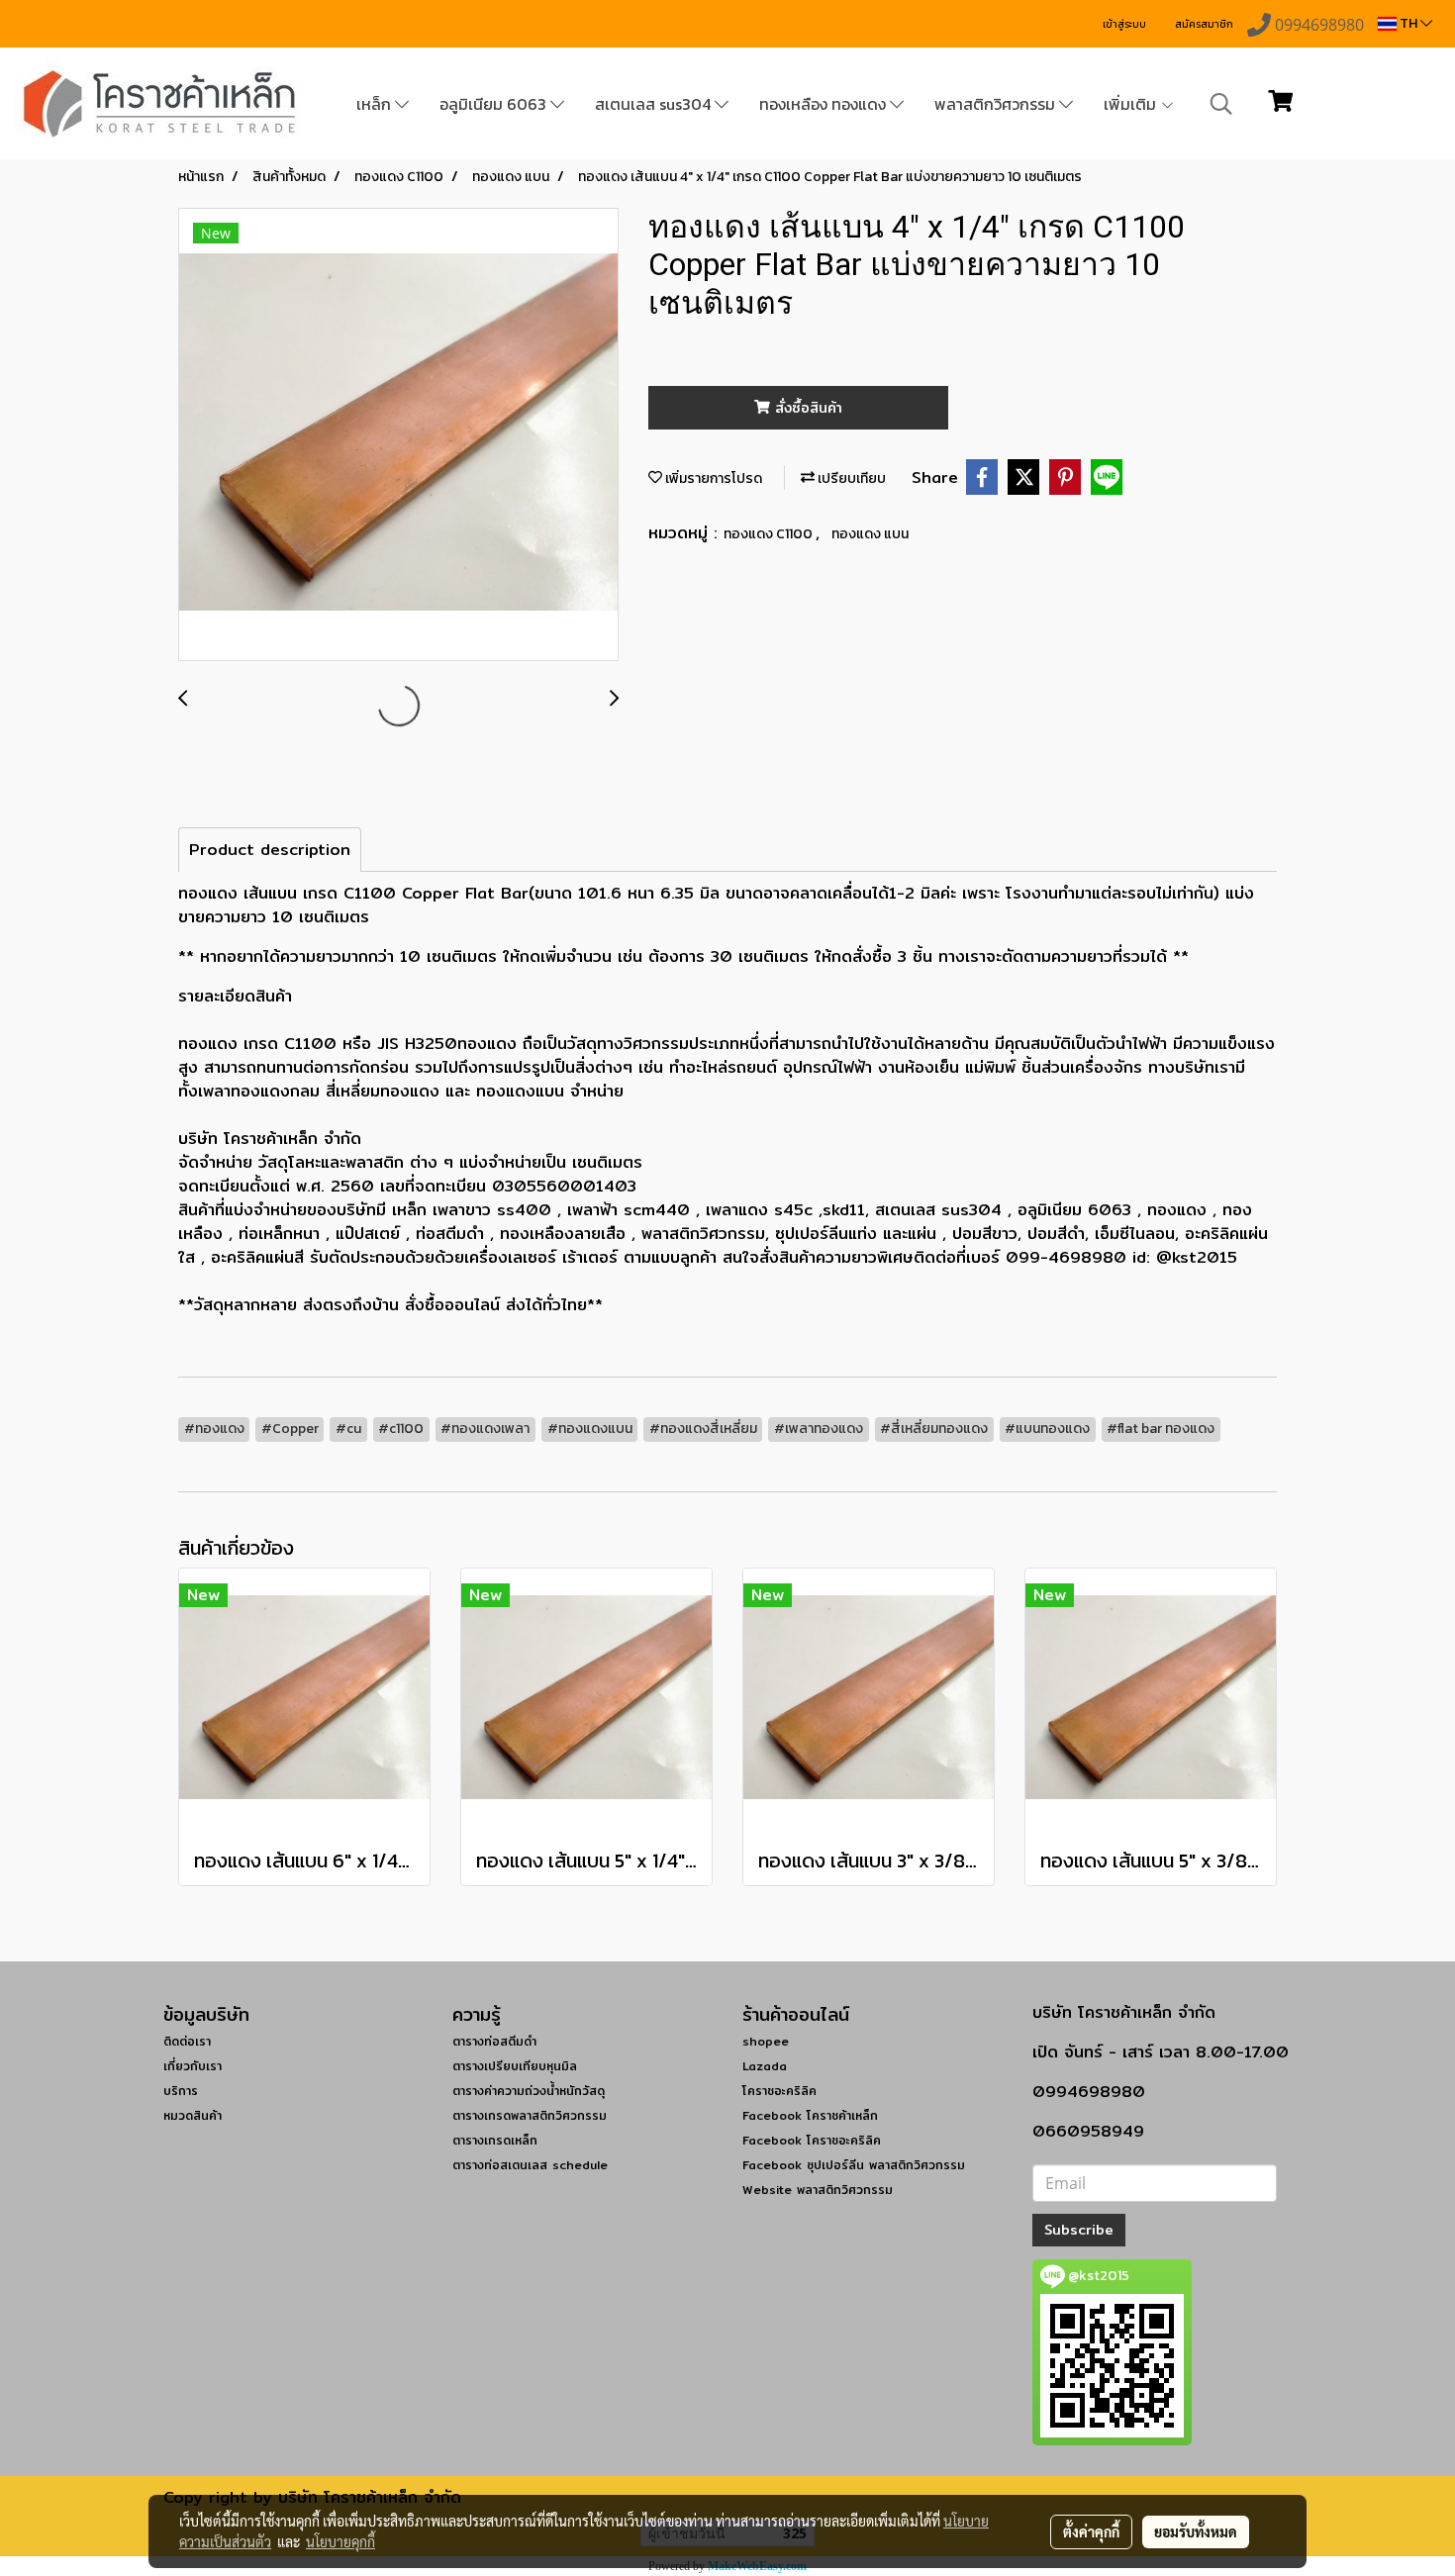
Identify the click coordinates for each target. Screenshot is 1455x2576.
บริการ (181, 2091)
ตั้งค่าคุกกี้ (1091, 2531)
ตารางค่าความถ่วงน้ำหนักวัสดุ (529, 2091)
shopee (766, 2041)
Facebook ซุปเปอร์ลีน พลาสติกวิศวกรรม (854, 2165)
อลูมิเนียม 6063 (495, 104)
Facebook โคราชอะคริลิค (812, 2140)
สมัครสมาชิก (1204, 24)
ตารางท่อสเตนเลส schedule (530, 2165)
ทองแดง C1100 (770, 534)
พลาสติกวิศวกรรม (997, 104)
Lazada (765, 2066)
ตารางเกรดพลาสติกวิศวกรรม (530, 2115)
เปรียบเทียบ (850, 478)
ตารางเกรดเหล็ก (495, 2140)
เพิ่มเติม (1132, 104)
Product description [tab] (270, 850)
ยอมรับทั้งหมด (1196, 2531)
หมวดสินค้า (193, 2115)
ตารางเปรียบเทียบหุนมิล (515, 2066)
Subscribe (1079, 2230)
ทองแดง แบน (870, 534)
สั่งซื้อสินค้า (806, 408)
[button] (1221, 104)
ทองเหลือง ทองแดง (824, 104)
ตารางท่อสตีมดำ (494, 2041)
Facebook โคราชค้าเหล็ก (810, 2115)
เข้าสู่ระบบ (1124, 24)
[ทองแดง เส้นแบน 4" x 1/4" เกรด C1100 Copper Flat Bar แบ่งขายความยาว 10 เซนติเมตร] (398, 435)
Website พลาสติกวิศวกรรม (818, 2190)
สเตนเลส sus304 (655, 104)
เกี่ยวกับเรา (193, 2066)
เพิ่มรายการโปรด (712, 478)
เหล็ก (376, 104)
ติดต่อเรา (187, 2041)
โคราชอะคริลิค (779, 2091)
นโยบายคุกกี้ (340, 2541)
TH (1408, 23)
